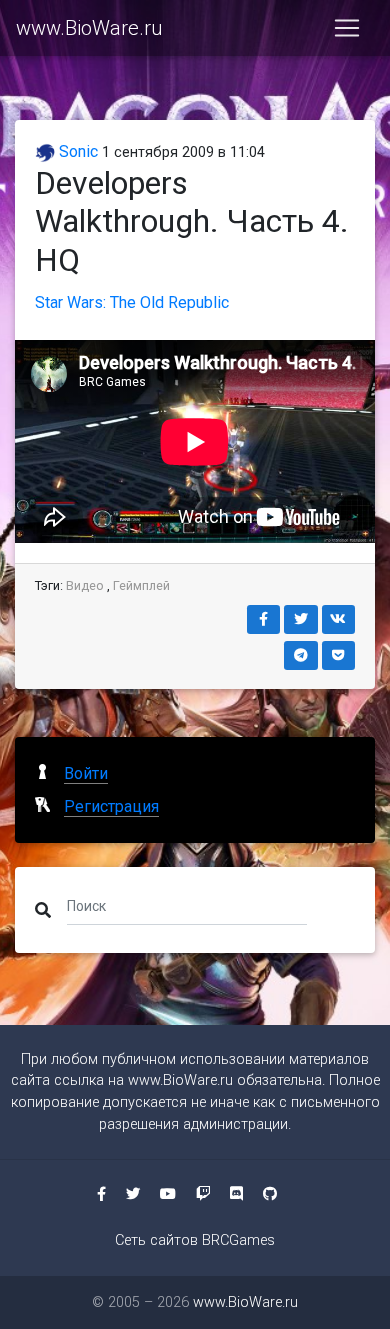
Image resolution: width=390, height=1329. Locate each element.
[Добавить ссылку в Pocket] (339, 655)
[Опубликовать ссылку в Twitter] (301, 619)
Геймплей (141, 585)
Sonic (76, 151)
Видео (85, 585)
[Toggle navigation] (347, 28)
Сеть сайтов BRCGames (195, 1240)
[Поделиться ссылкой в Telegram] (301, 655)
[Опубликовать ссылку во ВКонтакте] (339, 619)
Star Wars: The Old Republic (132, 302)
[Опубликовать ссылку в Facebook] (264, 619)
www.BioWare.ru (89, 28)
